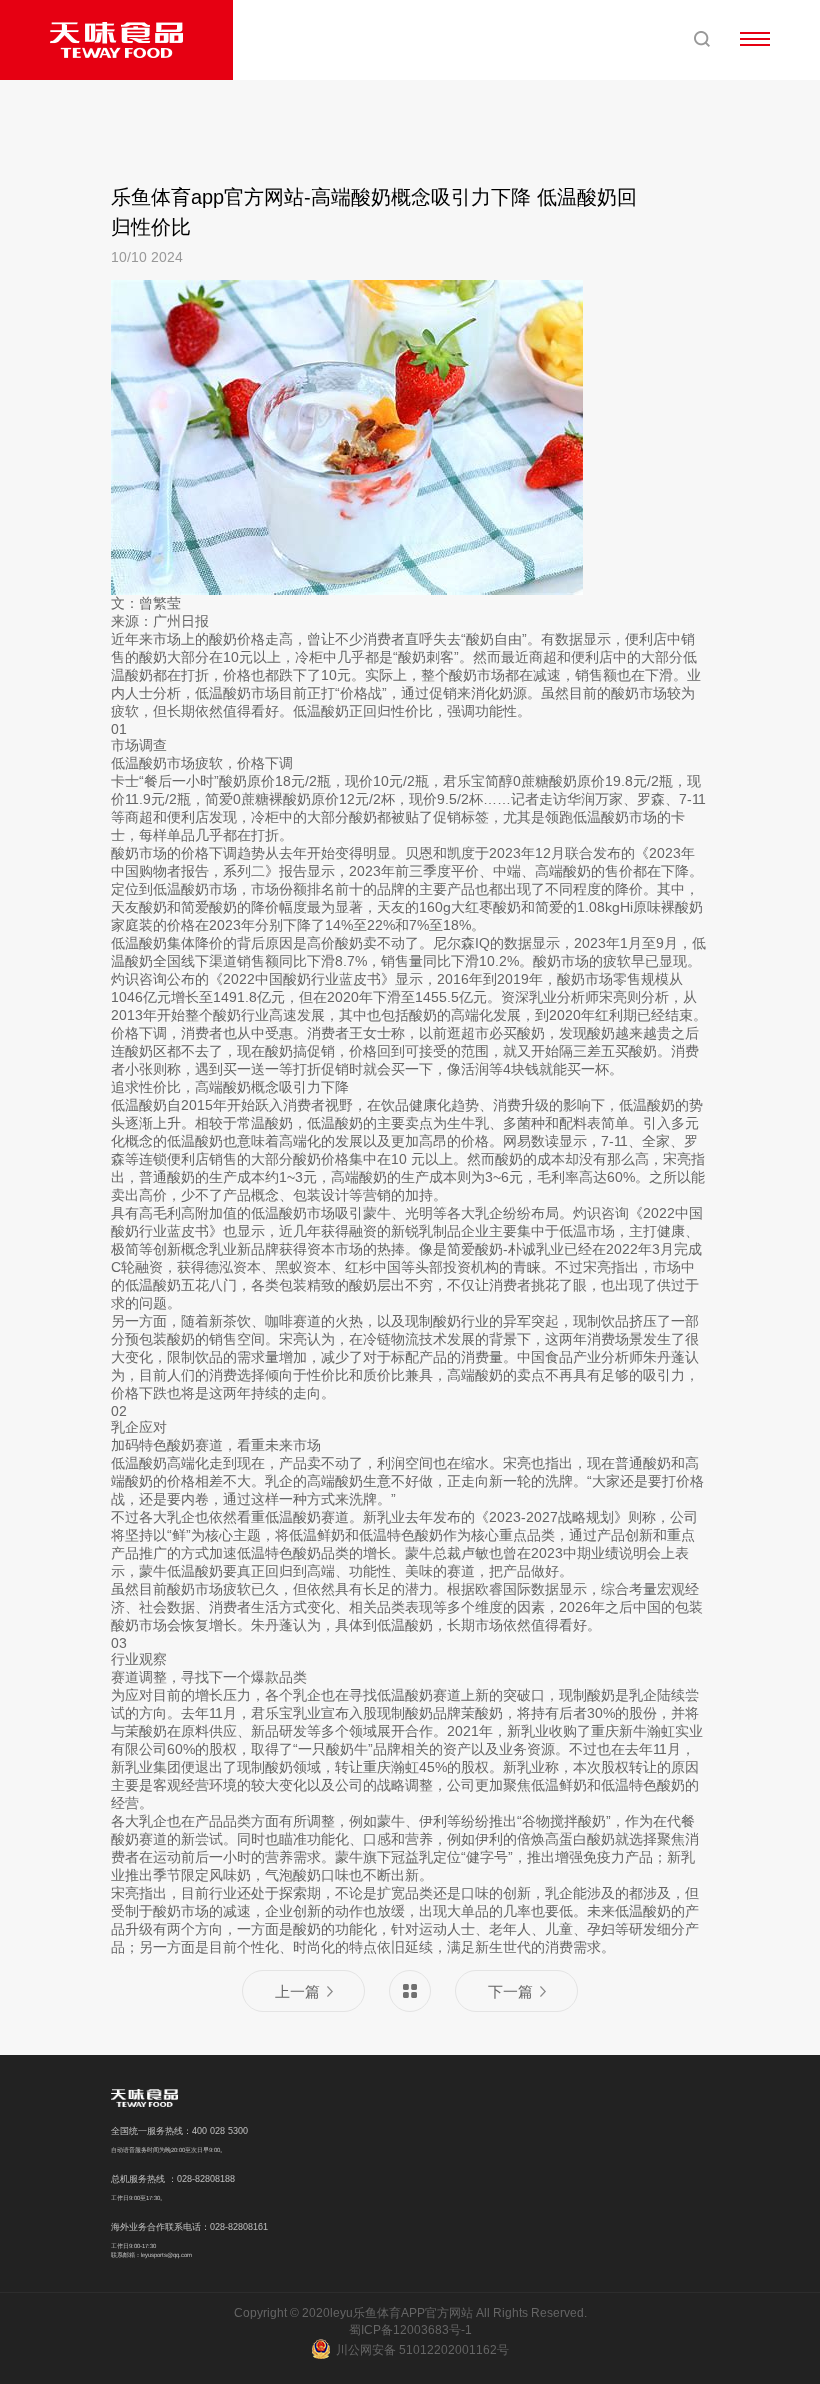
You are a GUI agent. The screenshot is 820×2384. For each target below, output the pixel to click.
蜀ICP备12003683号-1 (410, 2330)
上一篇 (297, 1991)
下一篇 (510, 1991)
